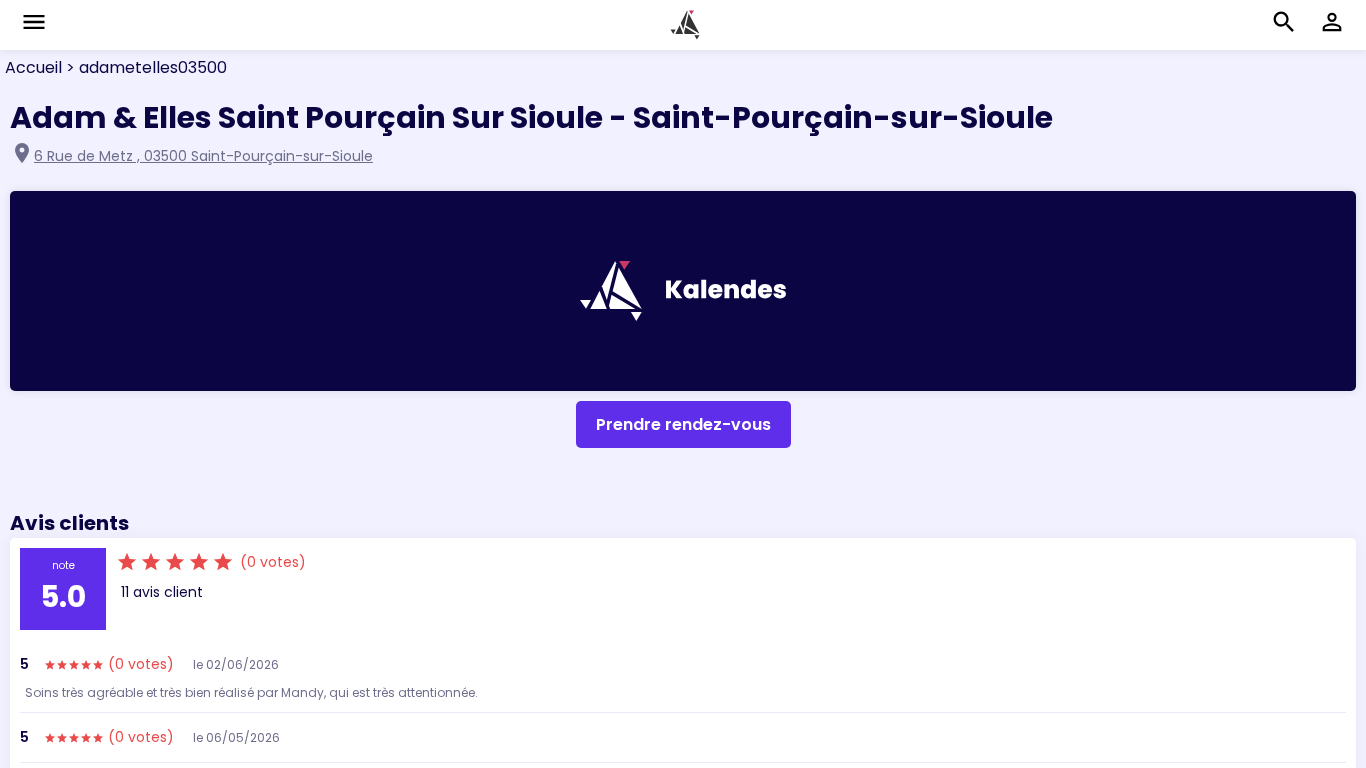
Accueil (33, 67)
